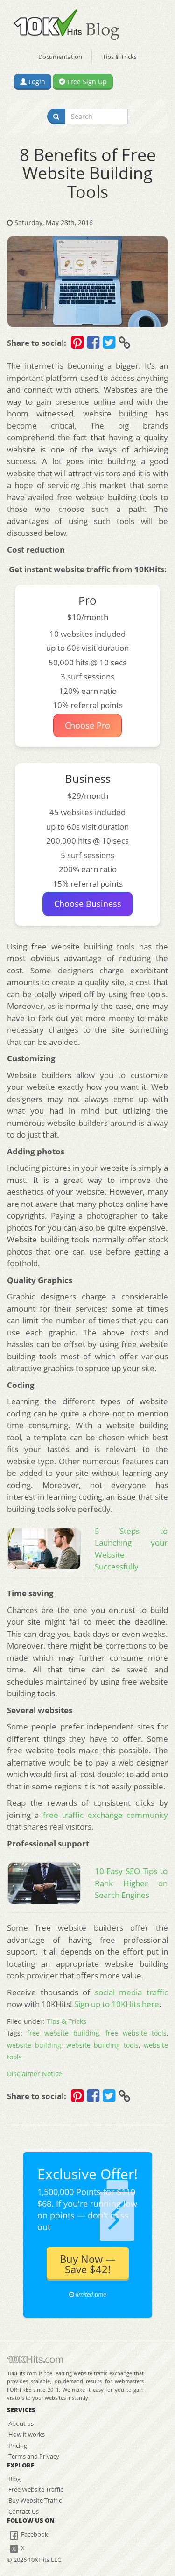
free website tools (136, 2033)
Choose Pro (87, 725)
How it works (27, 2434)
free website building (63, 2033)
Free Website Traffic (36, 2489)
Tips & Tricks (120, 57)
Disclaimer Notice (35, 2074)
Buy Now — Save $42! (88, 2264)
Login (36, 82)
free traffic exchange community (105, 1815)
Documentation (60, 57)
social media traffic (131, 1992)
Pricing (18, 2445)
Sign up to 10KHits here (117, 2004)
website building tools (103, 2045)
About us (21, 2423)
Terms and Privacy (34, 2456)
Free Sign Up (86, 82)
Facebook (34, 2534)
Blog (14, 2479)
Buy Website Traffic (35, 2500)
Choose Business (88, 904)
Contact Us (24, 2511)
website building (34, 2045)
